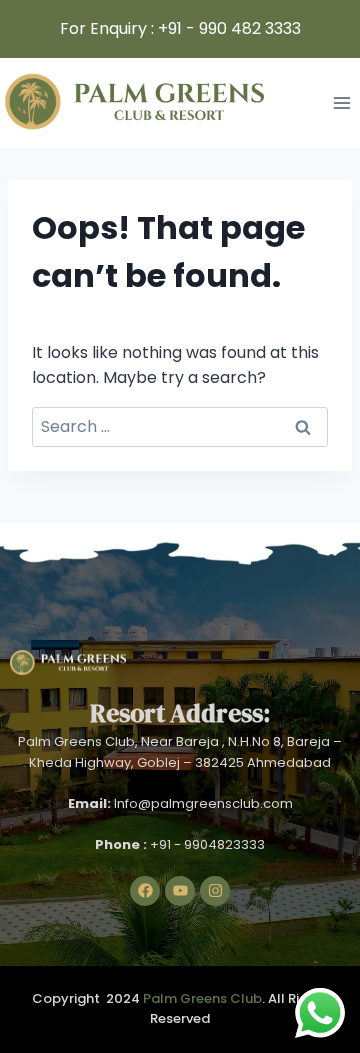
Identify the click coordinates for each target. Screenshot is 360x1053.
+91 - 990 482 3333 (229, 28)
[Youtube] (180, 891)
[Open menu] (341, 102)
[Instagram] (215, 891)
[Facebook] (145, 891)
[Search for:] (180, 426)
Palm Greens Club (202, 998)
